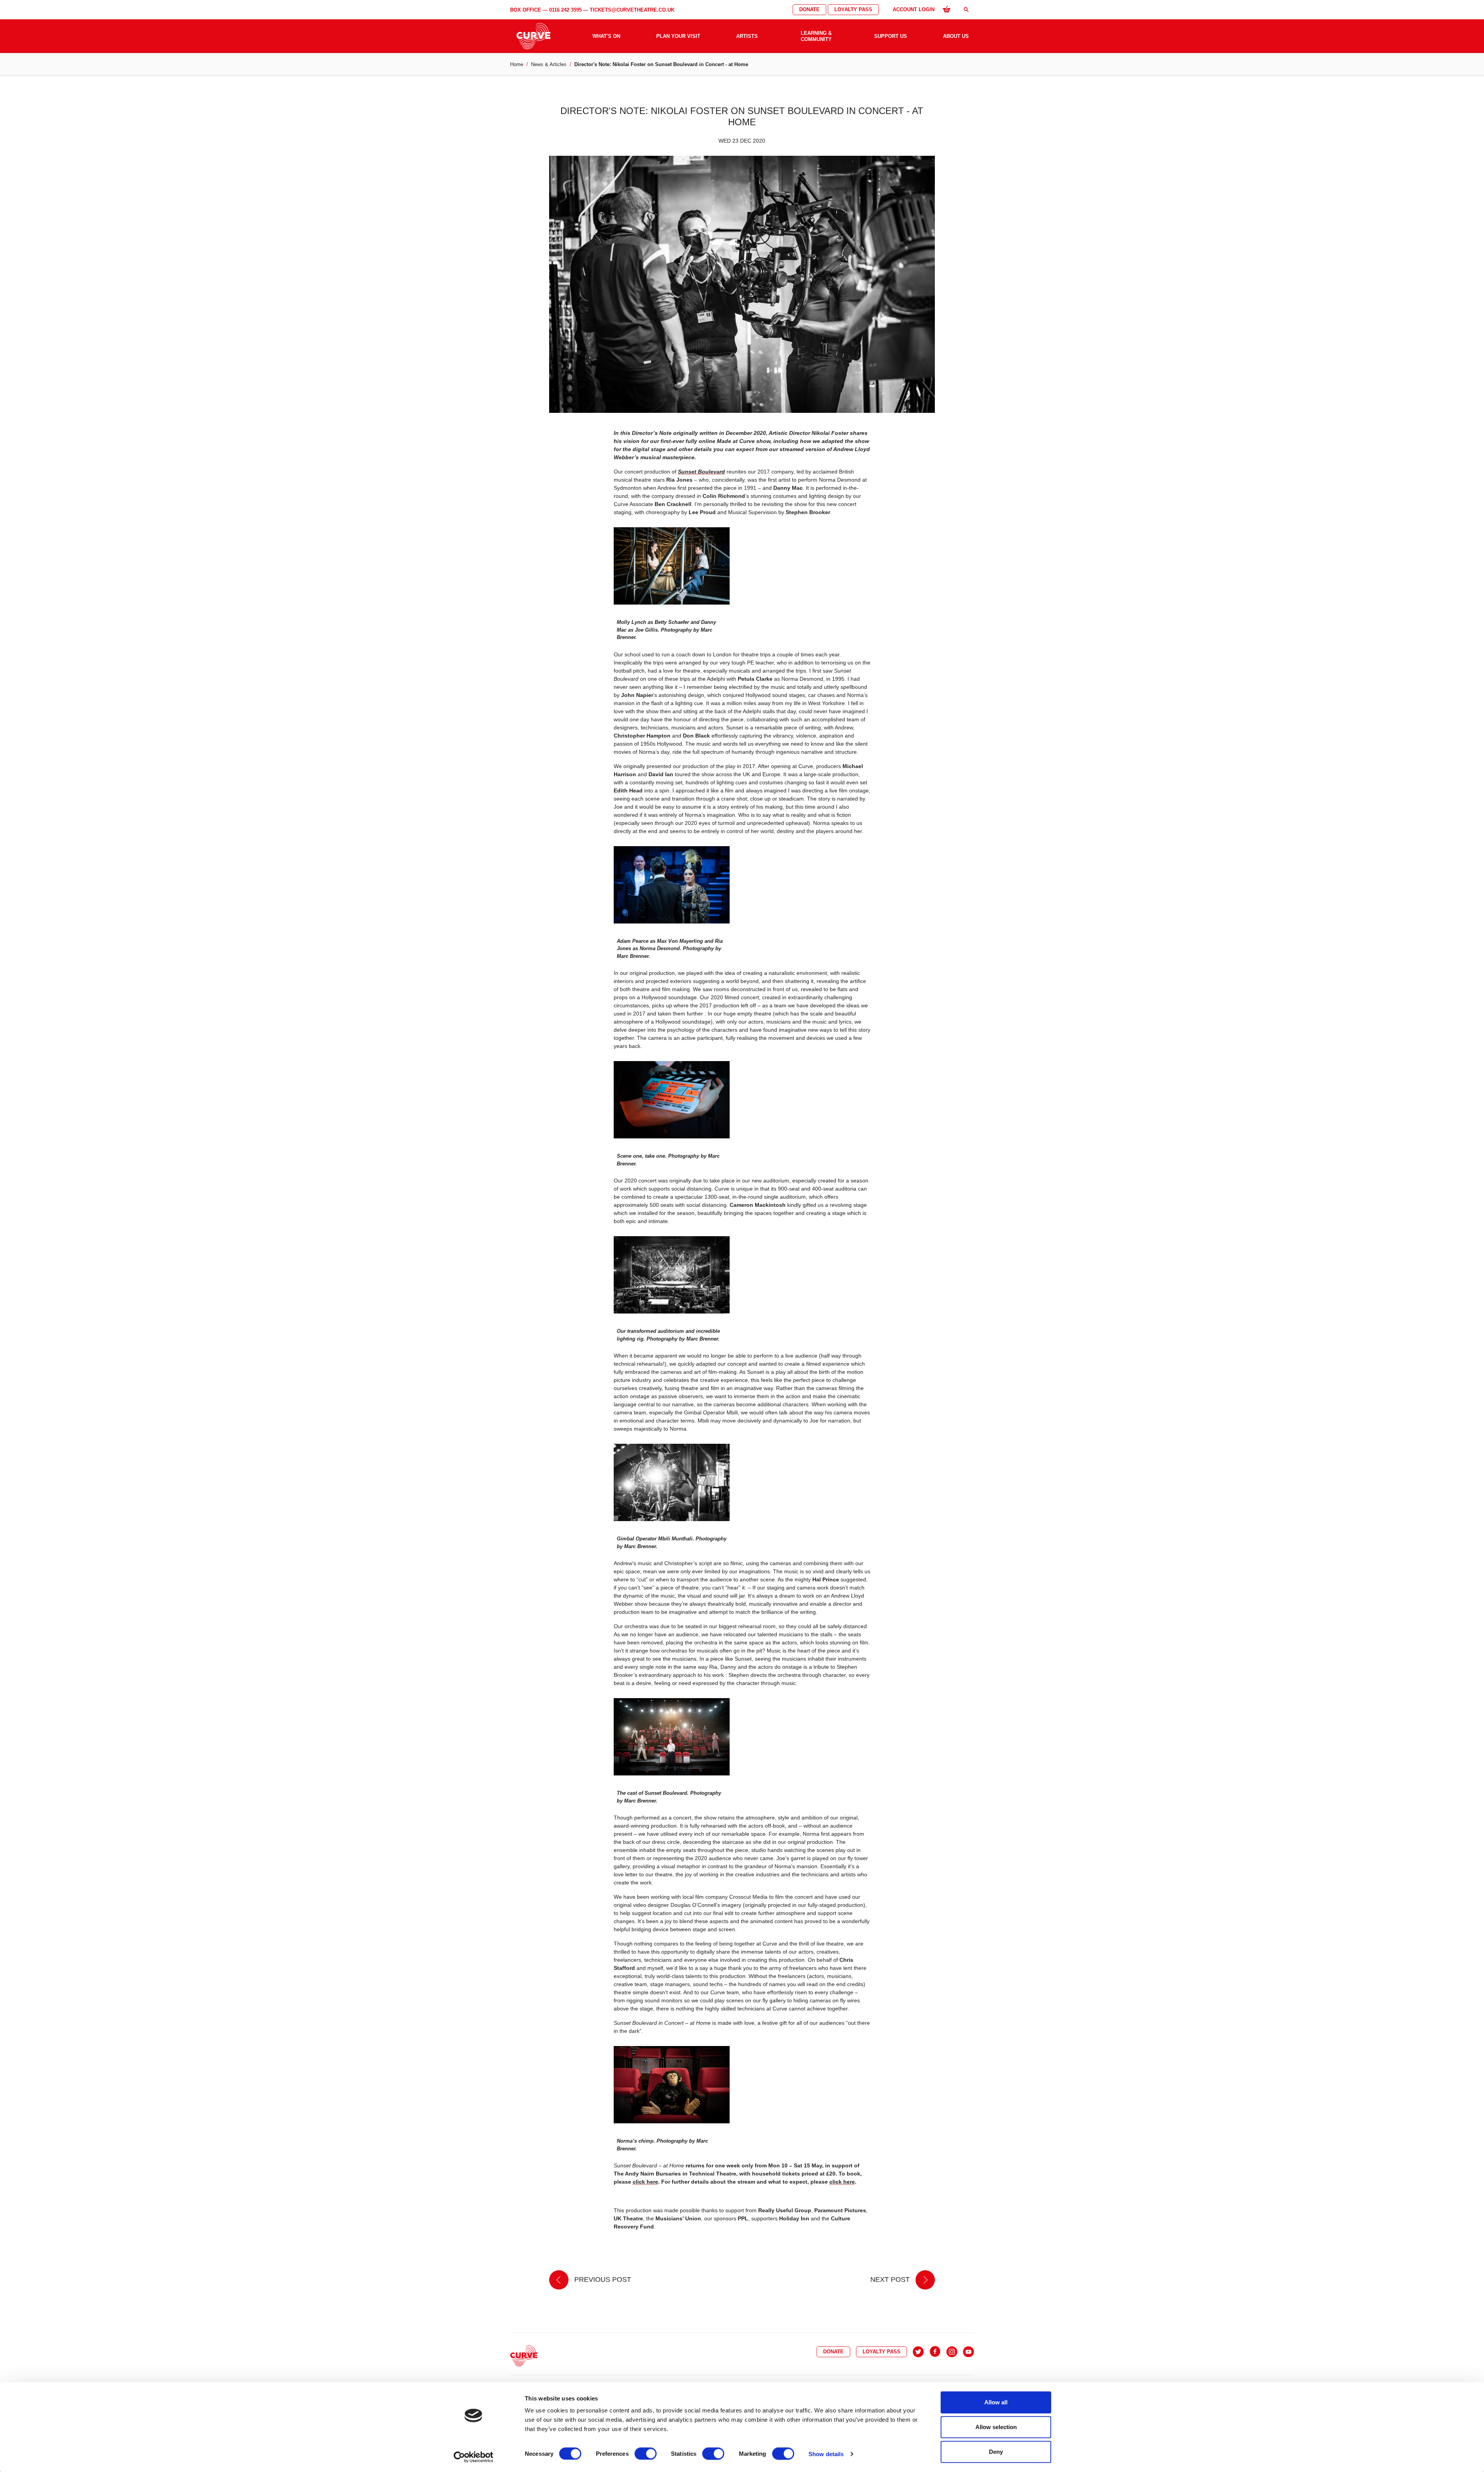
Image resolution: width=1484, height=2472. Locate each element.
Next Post (891, 2279)
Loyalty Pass (853, 9)
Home (517, 64)
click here (645, 2182)
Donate (809, 9)
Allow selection (996, 2427)
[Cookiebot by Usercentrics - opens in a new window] (474, 2457)
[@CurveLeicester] (918, 2352)
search (966, 9)
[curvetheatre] (968, 2352)
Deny (996, 2452)
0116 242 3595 (565, 10)
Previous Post (602, 2279)
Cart (946, 9)
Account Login (914, 9)
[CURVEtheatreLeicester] (935, 2352)
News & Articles (549, 64)
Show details (826, 2454)
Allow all (996, 2402)
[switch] (646, 2453)
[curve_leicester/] (952, 2352)
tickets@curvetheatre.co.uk (632, 10)
